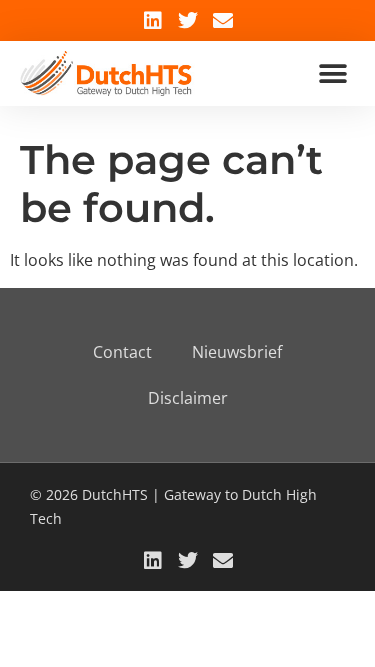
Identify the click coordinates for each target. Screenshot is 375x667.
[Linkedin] (153, 21)
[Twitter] (188, 21)
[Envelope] (223, 21)
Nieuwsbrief (237, 352)
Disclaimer (188, 398)
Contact (122, 352)
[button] (332, 73)
